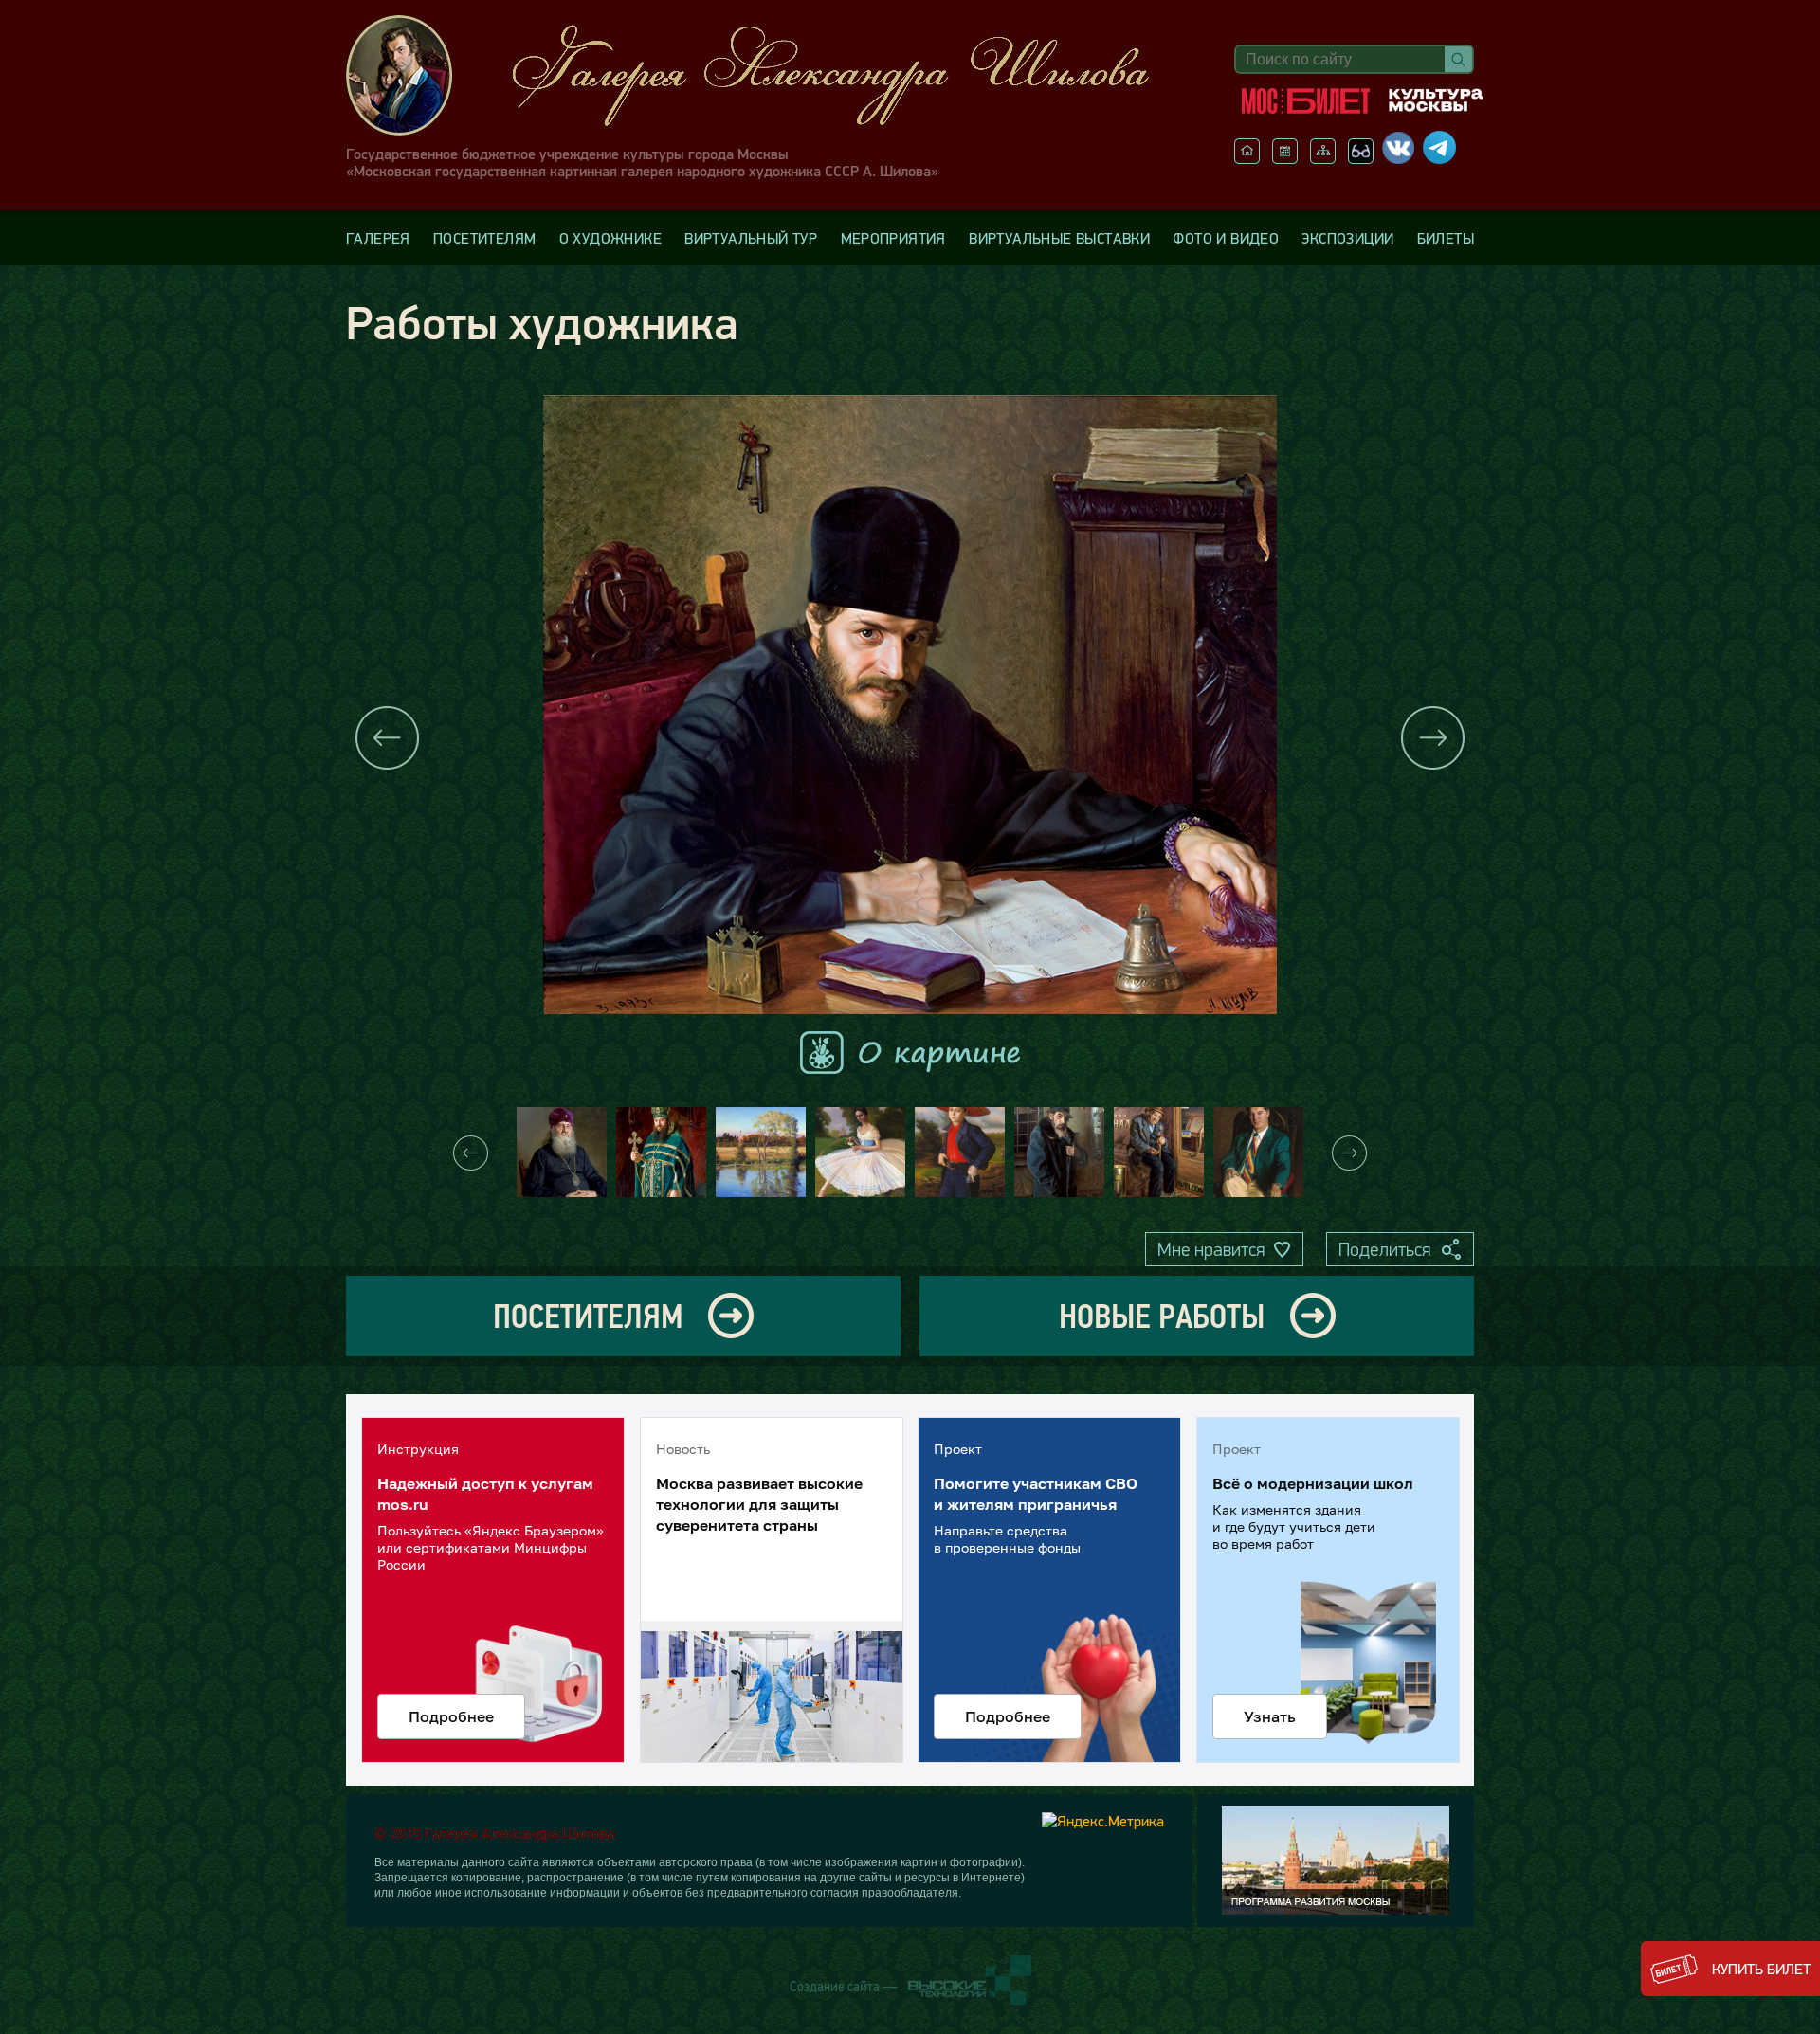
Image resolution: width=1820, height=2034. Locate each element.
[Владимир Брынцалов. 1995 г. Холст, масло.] (1258, 1152)
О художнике (610, 238)
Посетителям (484, 238)
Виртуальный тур (751, 238)
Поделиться (1384, 1249)
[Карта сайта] (1323, 158)
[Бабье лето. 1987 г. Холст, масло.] (761, 1152)
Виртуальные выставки (1059, 238)
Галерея (378, 238)
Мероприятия (893, 238)
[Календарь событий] (1285, 158)
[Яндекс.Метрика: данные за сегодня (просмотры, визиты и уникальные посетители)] (1103, 1821)
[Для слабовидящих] (1361, 158)
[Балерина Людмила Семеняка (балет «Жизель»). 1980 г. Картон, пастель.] (860, 1152)
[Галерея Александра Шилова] (767, 75)
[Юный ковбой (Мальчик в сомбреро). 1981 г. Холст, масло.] (960, 1152)
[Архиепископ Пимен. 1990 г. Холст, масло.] (562, 1152)
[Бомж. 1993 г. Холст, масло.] (1059, 1152)
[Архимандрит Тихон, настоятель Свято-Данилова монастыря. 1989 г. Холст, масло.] (661, 1152)
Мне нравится (1211, 1249)
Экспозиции (1347, 238)
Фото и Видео (1226, 238)
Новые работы (1162, 1316)
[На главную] (1247, 158)
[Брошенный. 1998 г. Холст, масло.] (1159, 1152)
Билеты (1446, 238)
